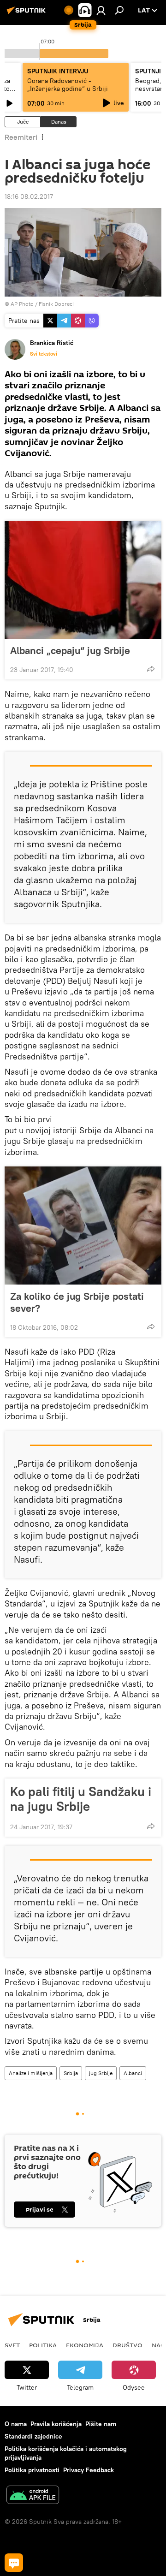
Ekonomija (85, 2345)
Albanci (133, 2073)
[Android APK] (33, 2496)
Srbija (71, 2073)
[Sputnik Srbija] (28, 14)
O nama (16, 2424)
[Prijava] (101, 10)
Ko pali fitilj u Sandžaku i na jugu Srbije (81, 1799)
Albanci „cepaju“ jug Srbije (70, 650)
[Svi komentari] (14, 2563)
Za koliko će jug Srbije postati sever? (77, 1302)
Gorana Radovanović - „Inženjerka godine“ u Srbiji (68, 85)
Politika (43, 2345)
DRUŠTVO (127, 2345)
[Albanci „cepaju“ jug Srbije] (83, 580)
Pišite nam (101, 2424)
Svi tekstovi (44, 354)
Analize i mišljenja (31, 2073)
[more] (151, 669)
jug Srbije (101, 2073)
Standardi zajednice (33, 2436)
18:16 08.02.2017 (29, 196)
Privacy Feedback (89, 2470)
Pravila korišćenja (56, 2424)
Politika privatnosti (32, 2470)
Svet (12, 2345)
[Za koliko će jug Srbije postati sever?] (83, 1226)
